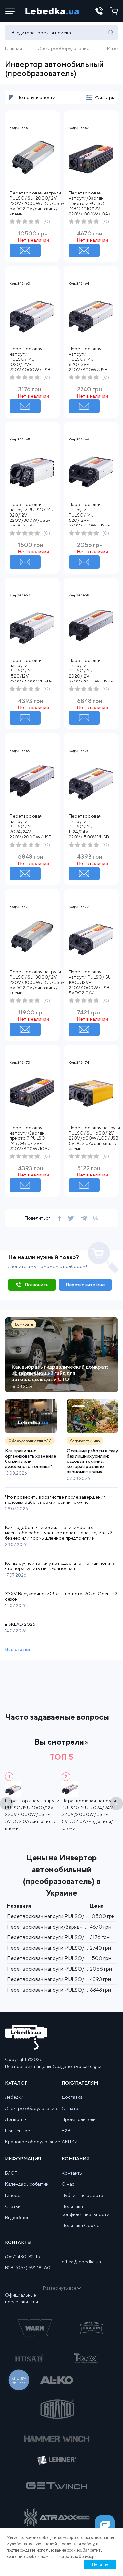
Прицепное (17, 2131)
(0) (47, 221)
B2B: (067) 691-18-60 (28, 2268)
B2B (66, 2131)
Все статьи (17, 1649)
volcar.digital (89, 2066)
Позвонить (36, 1285)
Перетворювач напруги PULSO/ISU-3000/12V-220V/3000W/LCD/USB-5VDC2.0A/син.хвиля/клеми (37, 982)
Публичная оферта (82, 2195)
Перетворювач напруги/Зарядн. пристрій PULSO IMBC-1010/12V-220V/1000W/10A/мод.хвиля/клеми (89, 206)
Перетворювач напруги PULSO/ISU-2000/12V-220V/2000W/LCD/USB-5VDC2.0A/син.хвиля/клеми (37, 203)
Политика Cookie (81, 2225)
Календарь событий (27, 2184)
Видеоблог (17, 2218)
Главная (13, 48)
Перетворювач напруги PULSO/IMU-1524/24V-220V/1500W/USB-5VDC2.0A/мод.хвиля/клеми (90, 832)
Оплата (70, 2108)
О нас (68, 2184)
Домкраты (16, 2119)
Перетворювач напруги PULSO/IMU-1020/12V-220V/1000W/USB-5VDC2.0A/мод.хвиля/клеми (31, 364)
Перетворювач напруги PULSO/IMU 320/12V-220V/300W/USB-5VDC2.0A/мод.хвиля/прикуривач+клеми (31, 520)
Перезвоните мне (85, 1285)
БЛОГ (11, 2173)
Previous (7, 1804)
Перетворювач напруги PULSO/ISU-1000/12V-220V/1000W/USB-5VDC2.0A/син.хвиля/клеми (91, 985)
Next (116, 1804)
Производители (79, 2119)
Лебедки (14, 2097)
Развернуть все (60, 2288)
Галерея (14, 2195)
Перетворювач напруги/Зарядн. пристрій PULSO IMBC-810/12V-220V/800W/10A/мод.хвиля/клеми (30, 1141)
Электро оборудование (31, 2108)
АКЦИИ (70, 2142)
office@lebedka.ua (81, 2262)
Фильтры (105, 98)
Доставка (72, 2097)
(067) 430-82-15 (22, 2257)
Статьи (13, 2206)
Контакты (72, 2173)
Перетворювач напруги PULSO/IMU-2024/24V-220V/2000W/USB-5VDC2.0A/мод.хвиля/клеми (31, 832)
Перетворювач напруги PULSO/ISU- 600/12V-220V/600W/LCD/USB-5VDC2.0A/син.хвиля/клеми (94, 1138)
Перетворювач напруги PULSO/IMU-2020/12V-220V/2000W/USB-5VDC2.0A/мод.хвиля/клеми (91, 676)
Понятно (100, 2565)
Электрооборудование (64, 48)
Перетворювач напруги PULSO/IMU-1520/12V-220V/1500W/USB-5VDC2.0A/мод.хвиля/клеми (31, 676)
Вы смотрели (59, 1742)
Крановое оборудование (32, 2142)
